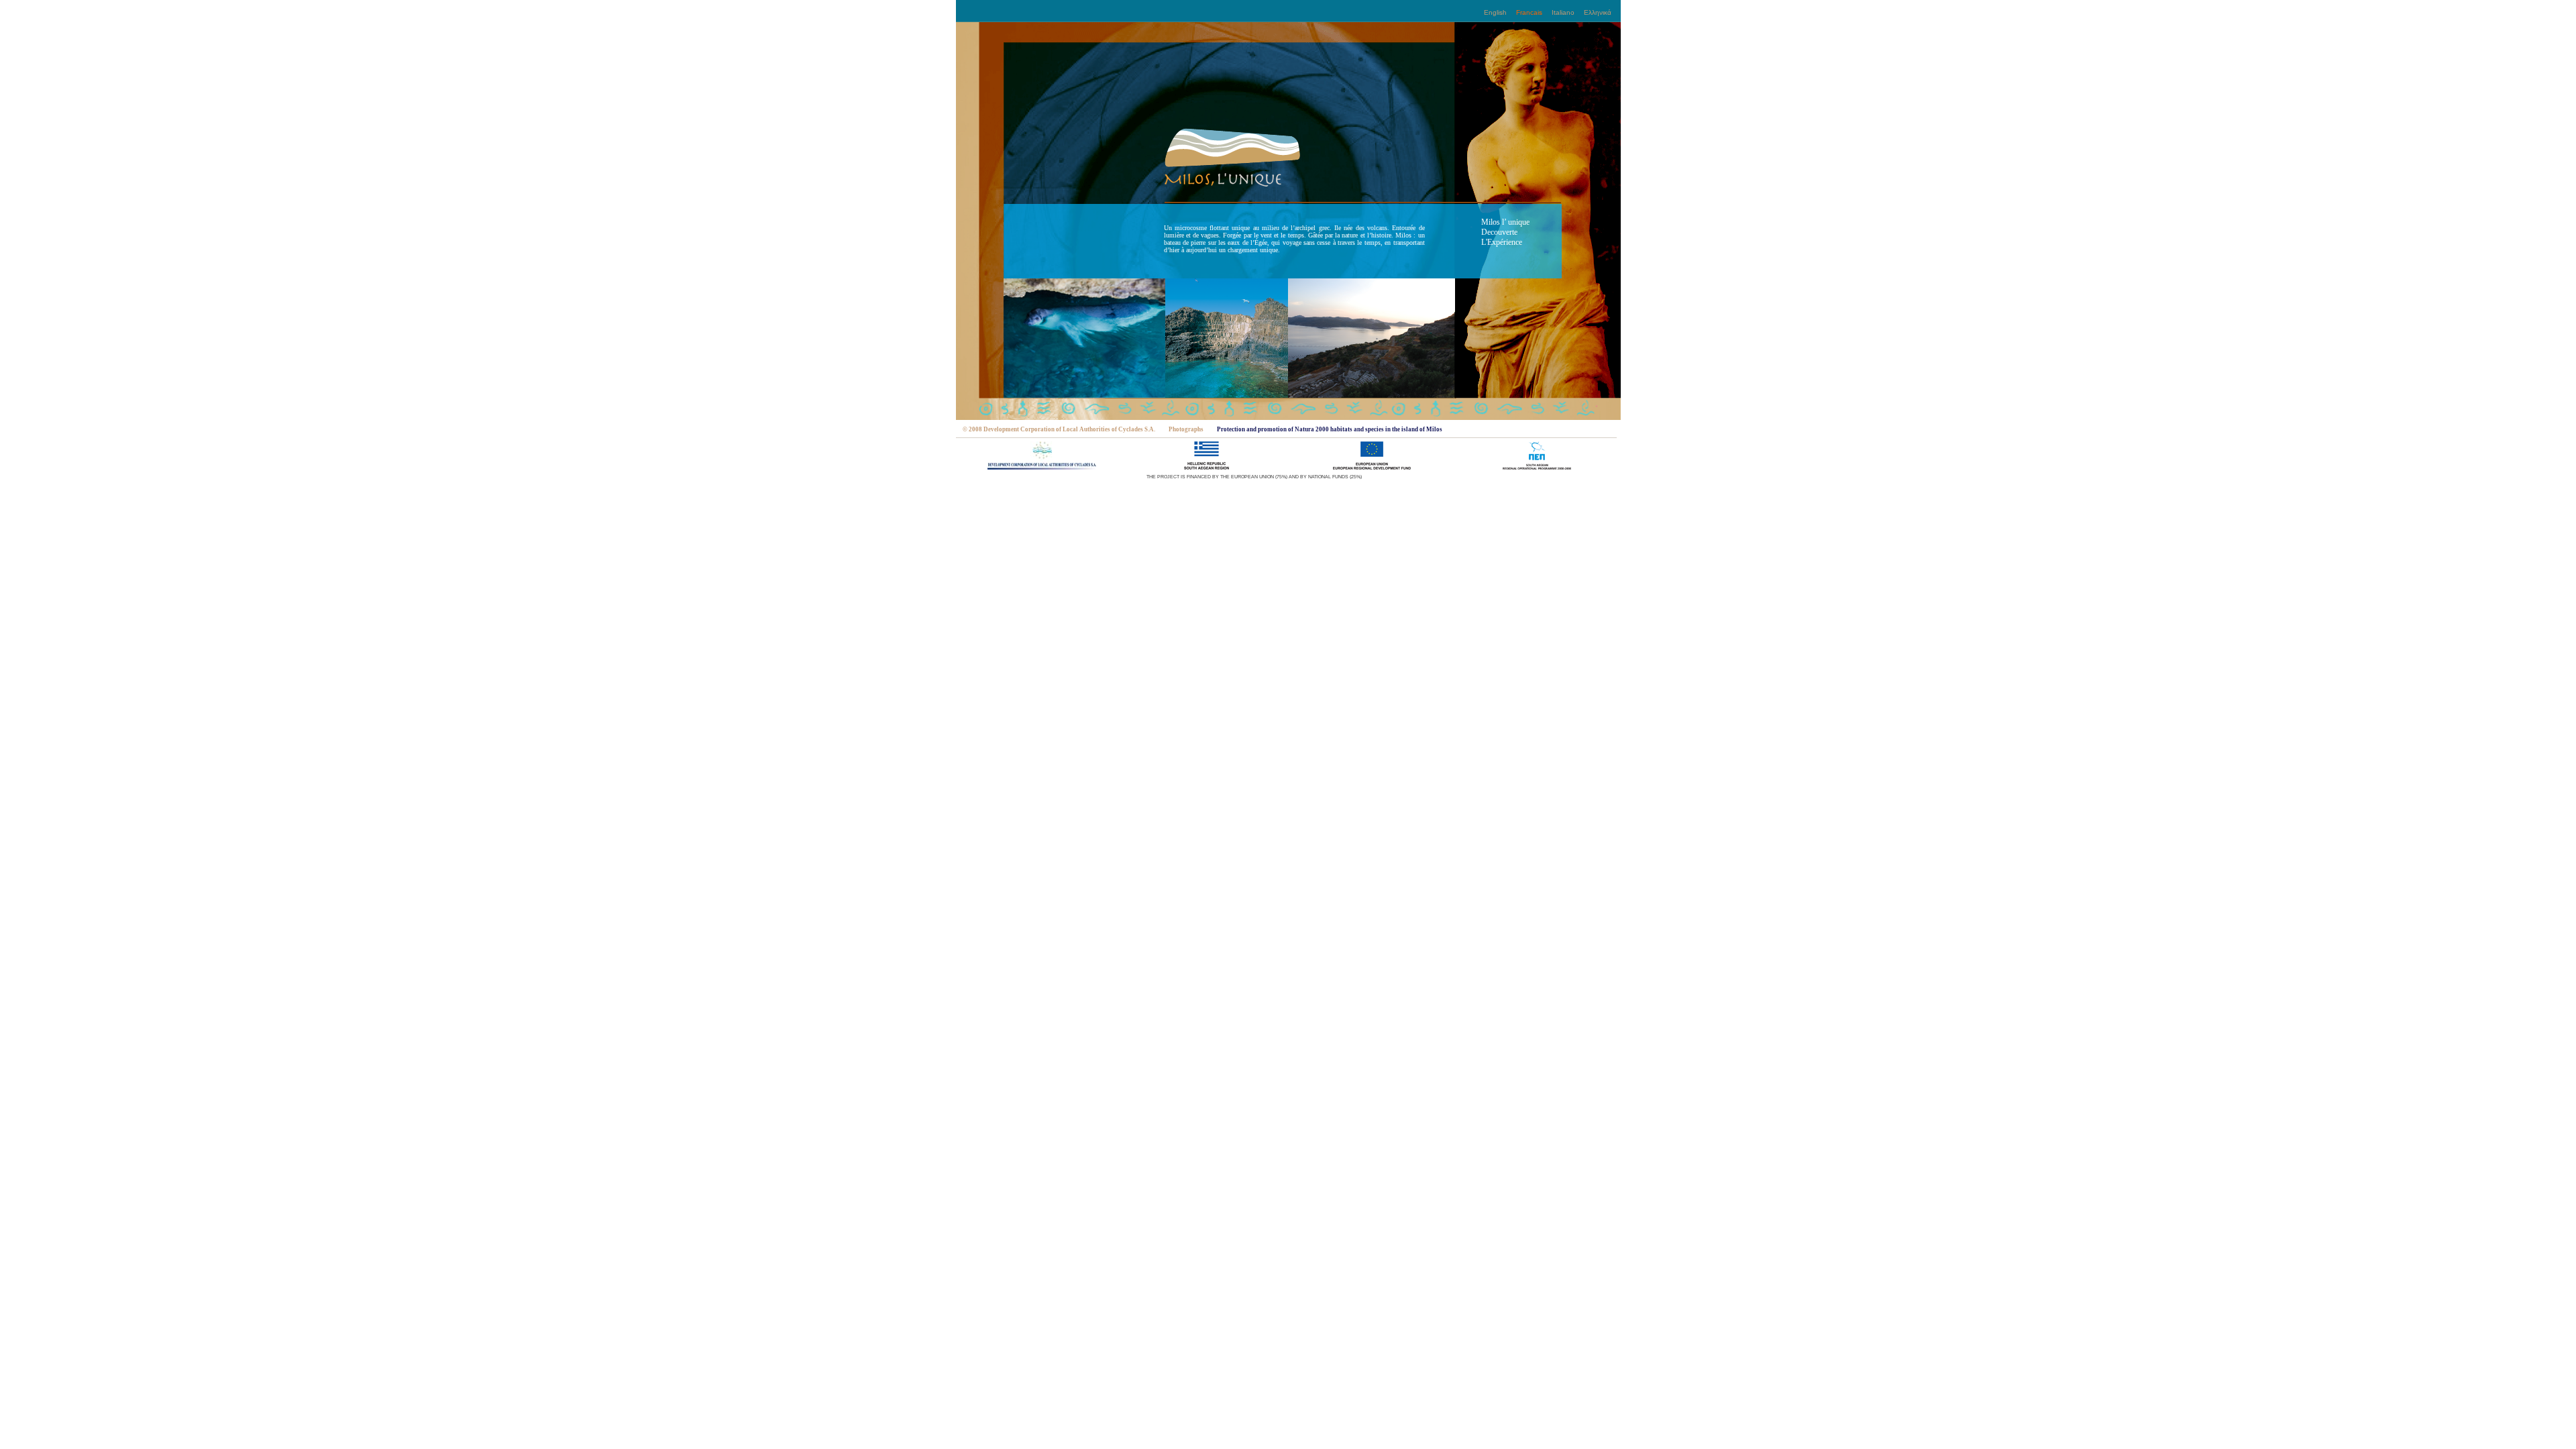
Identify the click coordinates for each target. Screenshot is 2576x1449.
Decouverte (1499, 232)
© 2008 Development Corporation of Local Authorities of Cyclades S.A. (1059, 429)
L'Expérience (1502, 242)
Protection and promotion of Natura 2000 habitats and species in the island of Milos (1330, 429)
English (1495, 12)
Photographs (1186, 429)
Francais (1529, 12)
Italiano (1563, 12)
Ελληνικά (1598, 12)
